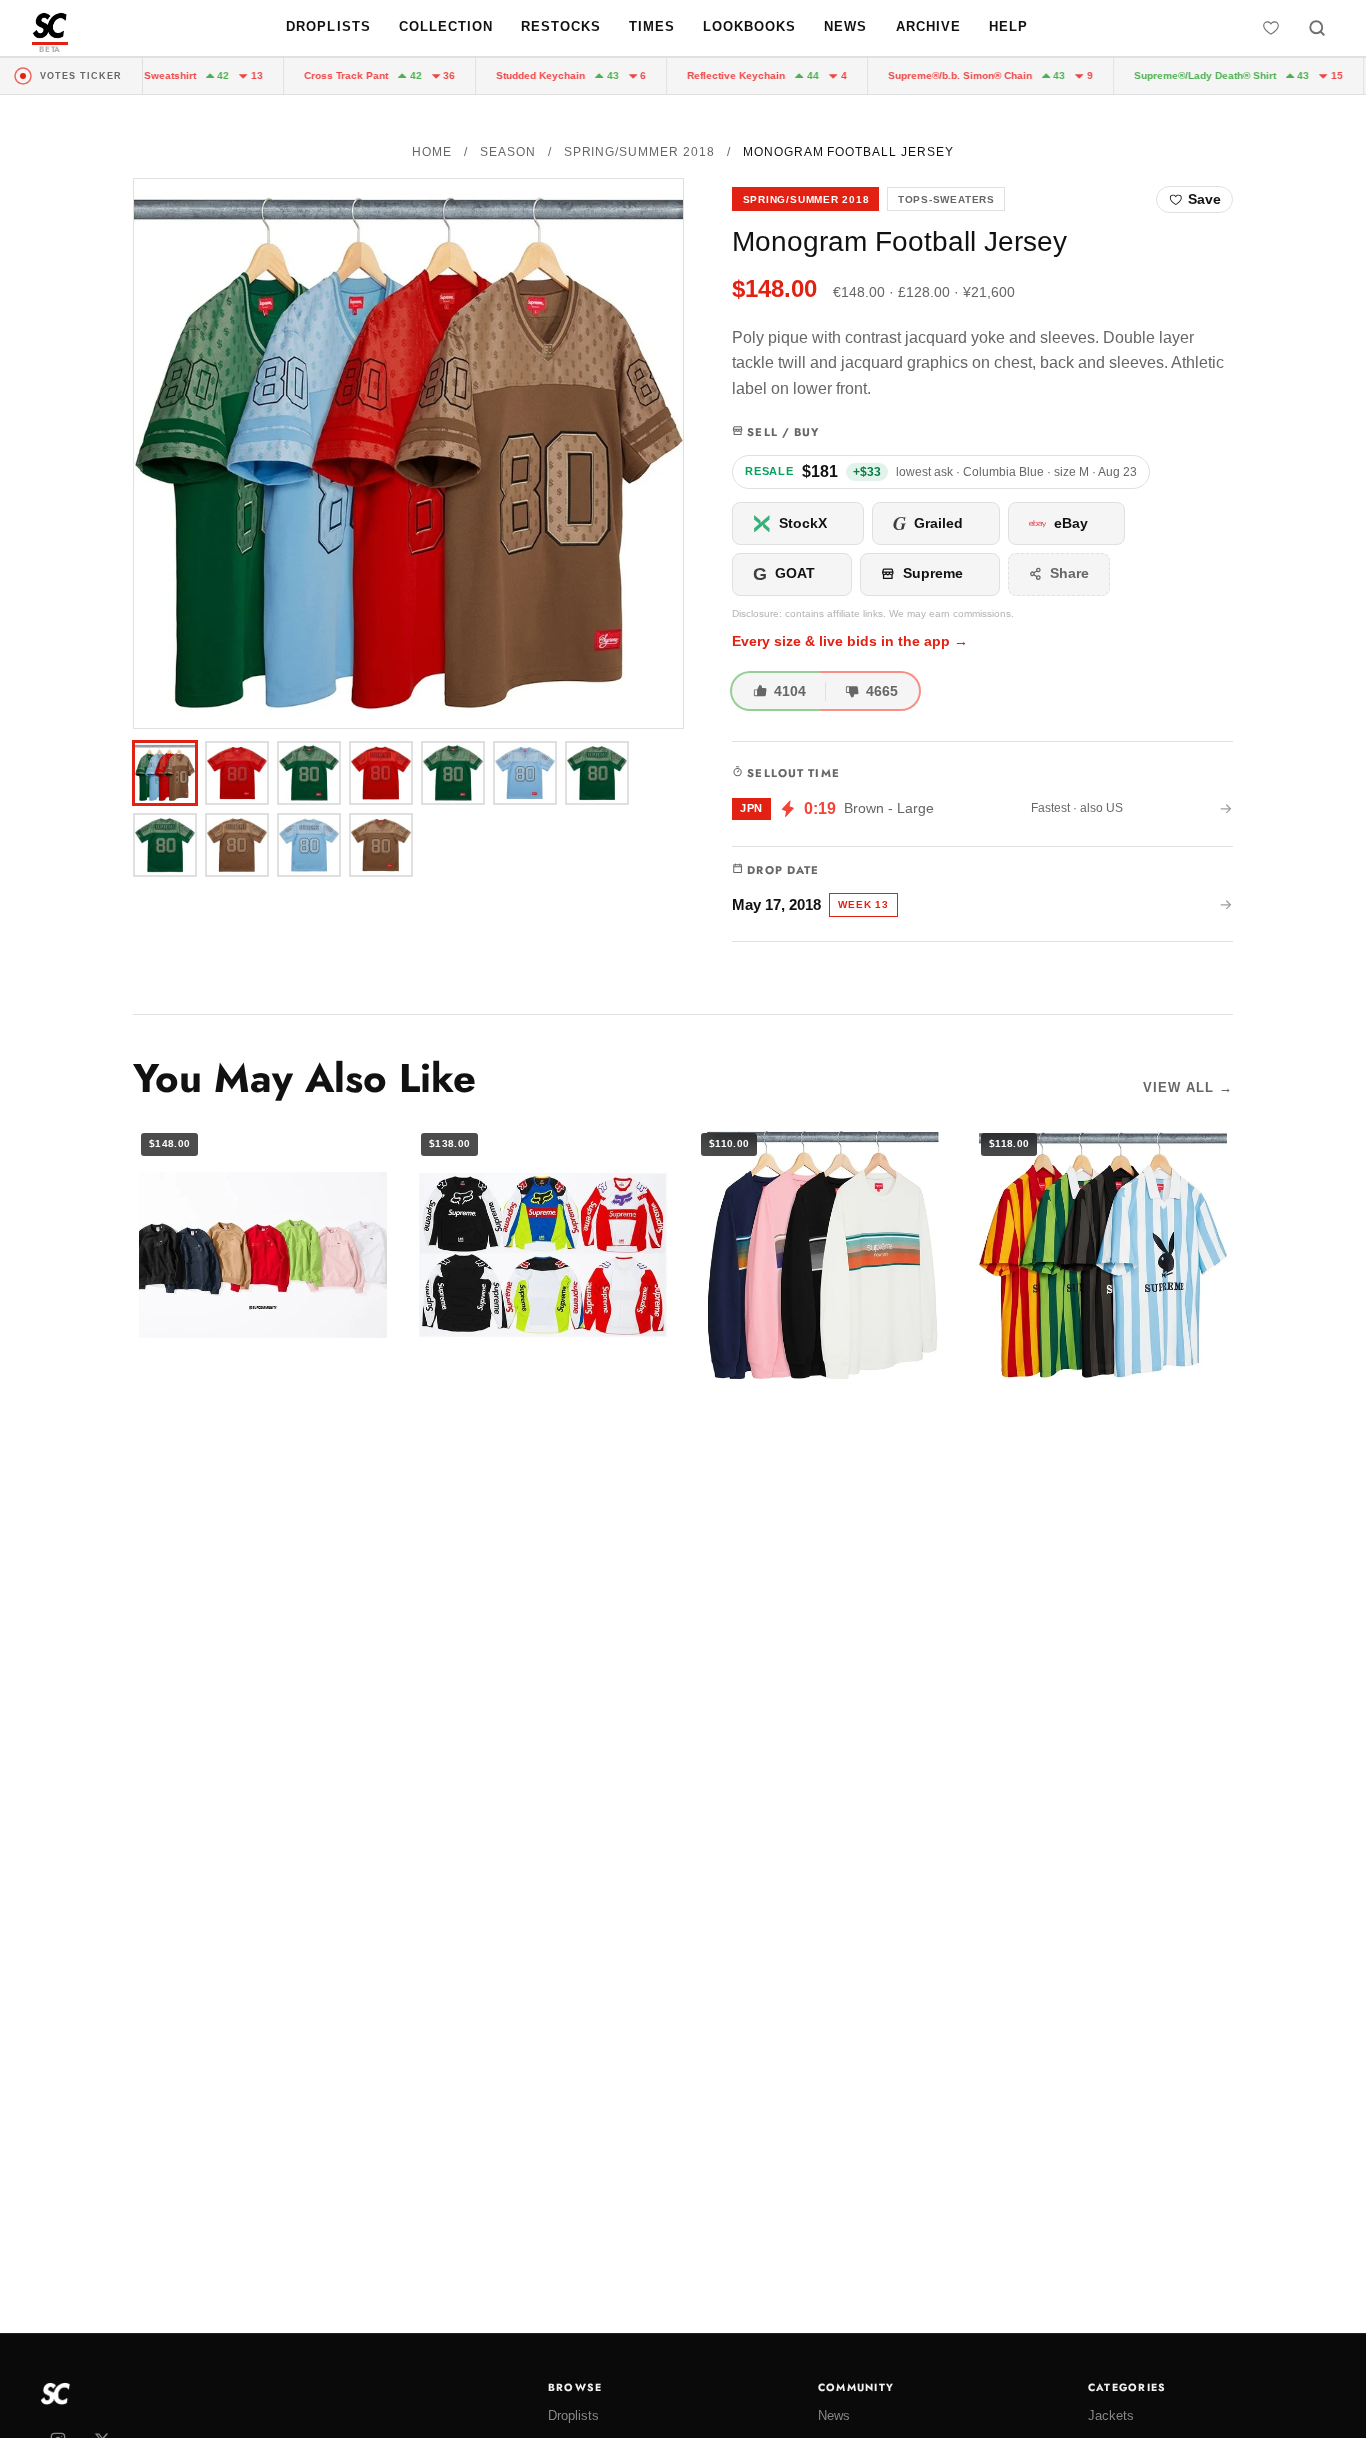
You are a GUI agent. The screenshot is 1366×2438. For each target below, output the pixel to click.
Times (652, 26)
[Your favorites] (1271, 28)
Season (508, 152)
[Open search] (1317, 28)
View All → (1188, 1087)
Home (432, 152)
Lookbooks (749, 26)
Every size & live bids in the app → (850, 641)
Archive (928, 26)
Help (1008, 26)
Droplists (328, 26)
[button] (408, 453)
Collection (446, 26)
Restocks (561, 26)
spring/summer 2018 (639, 152)
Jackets (1111, 2415)
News (845, 26)
